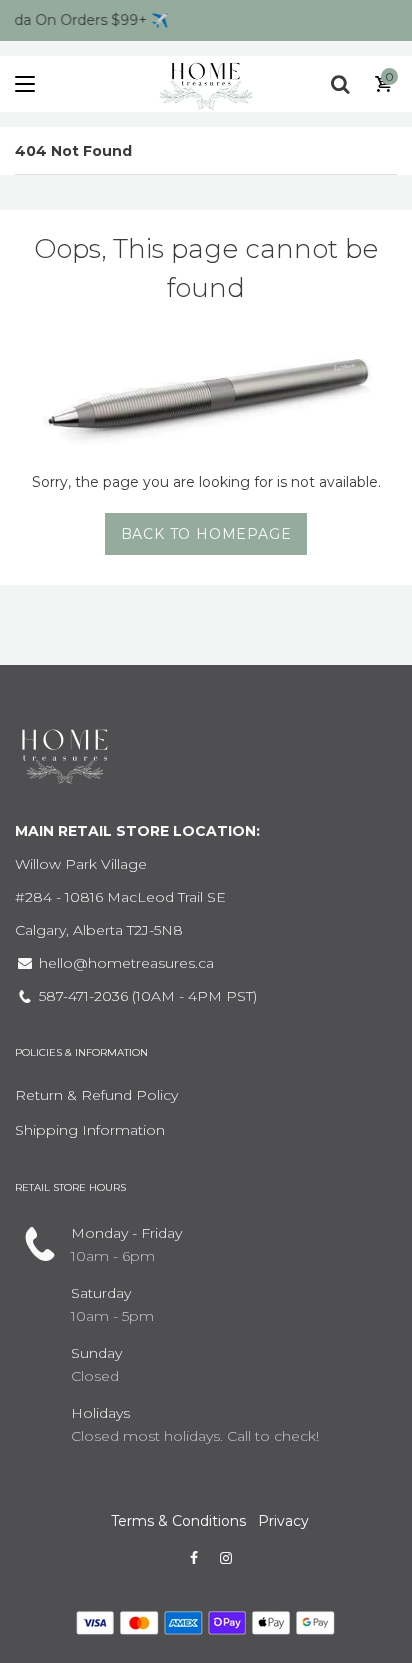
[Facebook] (194, 1558)
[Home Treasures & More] (206, 84)
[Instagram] (226, 1558)
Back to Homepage (206, 534)
